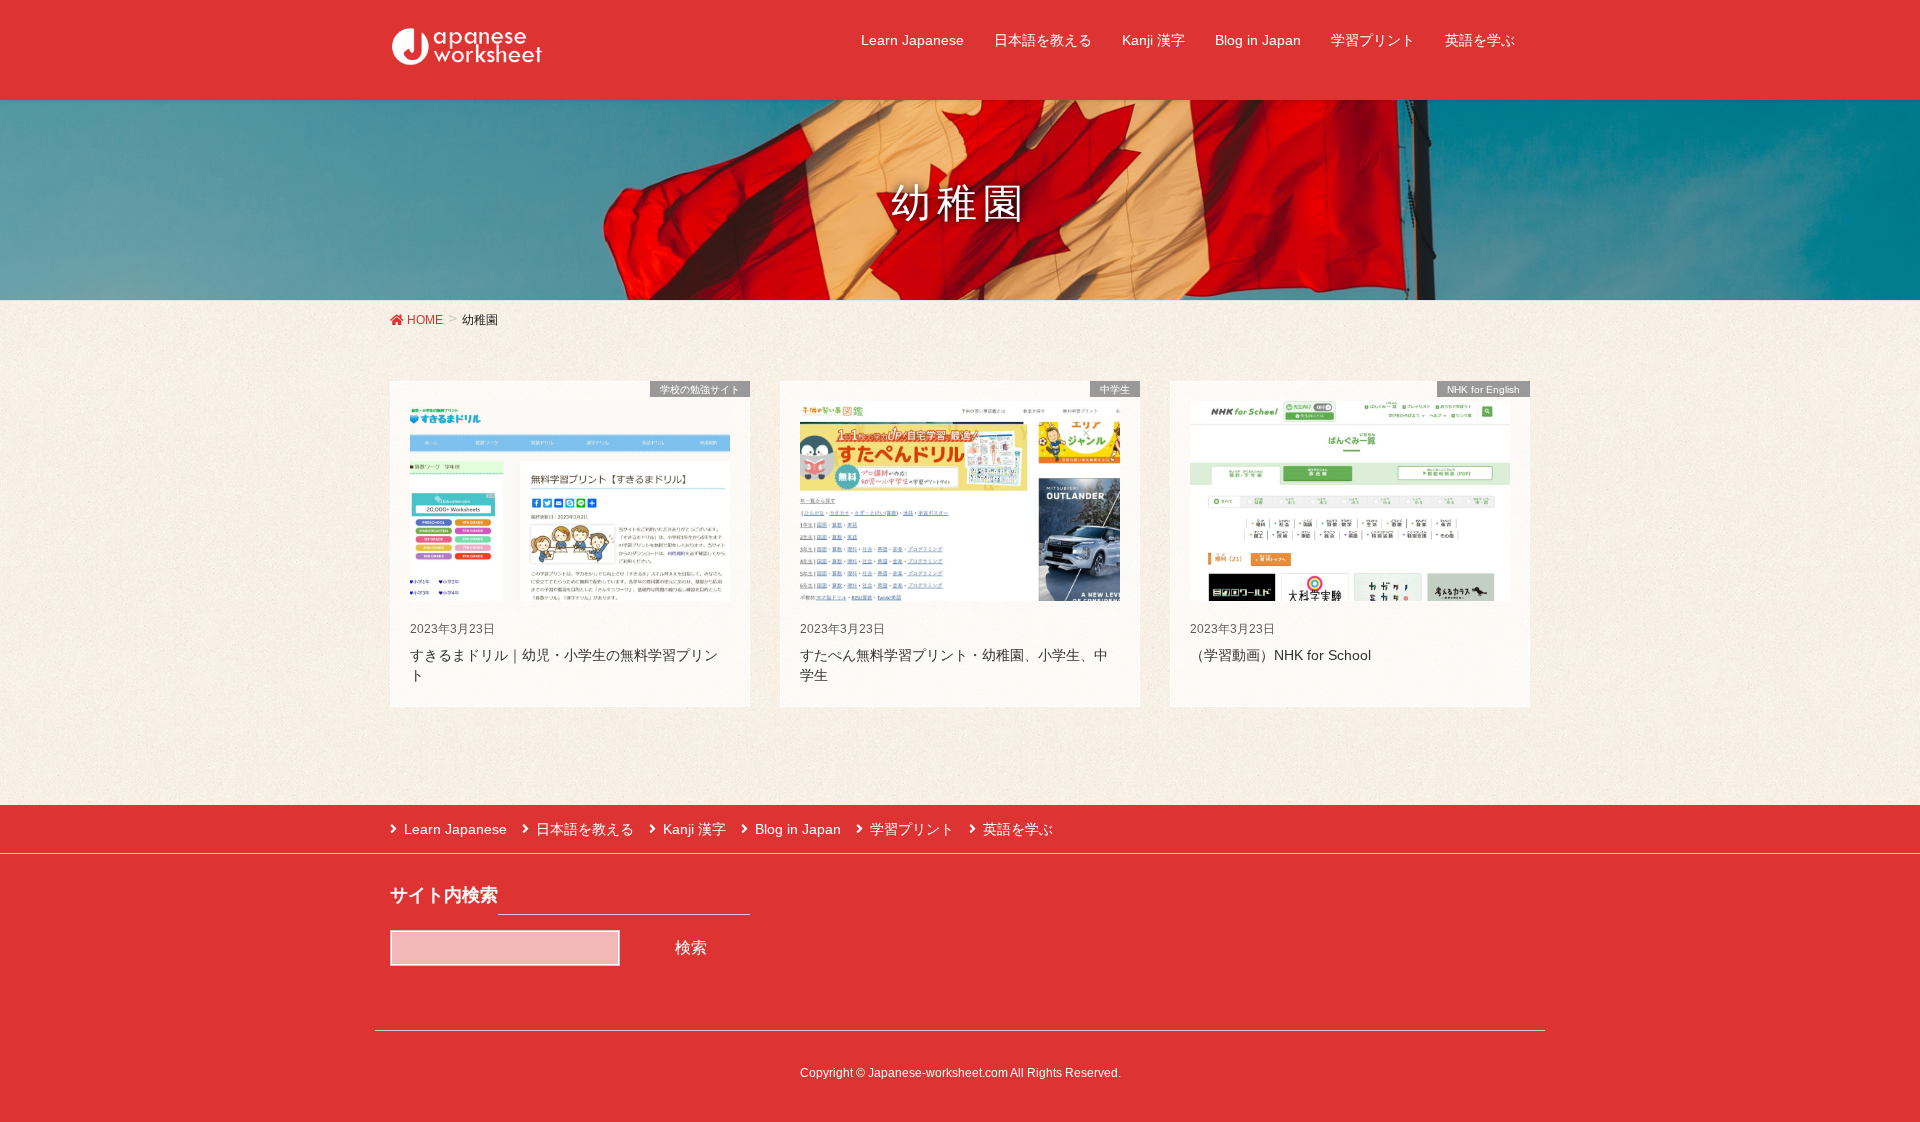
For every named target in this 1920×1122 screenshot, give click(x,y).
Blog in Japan (798, 829)
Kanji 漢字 (694, 829)
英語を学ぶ (1018, 829)
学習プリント (912, 829)
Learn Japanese (455, 829)
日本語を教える (585, 829)
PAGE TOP (1858, 1070)
